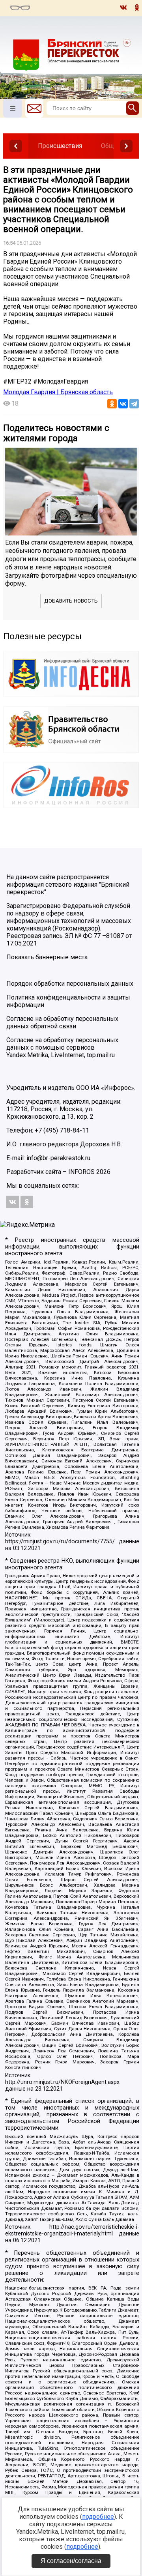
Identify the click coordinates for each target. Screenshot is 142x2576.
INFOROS (81, 1172)
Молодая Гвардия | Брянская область (58, 392)
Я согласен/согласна (71, 2561)
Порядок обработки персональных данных (70, 984)
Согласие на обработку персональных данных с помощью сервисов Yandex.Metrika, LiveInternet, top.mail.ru (62, 1047)
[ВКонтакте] (123, 404)
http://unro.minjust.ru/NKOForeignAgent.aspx (62, 2082)
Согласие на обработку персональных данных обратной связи (62, 1022)
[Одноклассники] (112, 404)
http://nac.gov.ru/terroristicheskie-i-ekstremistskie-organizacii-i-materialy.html (72, 2230)
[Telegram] (134, 404)
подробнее (98, 2517)
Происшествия (60, 146)
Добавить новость (71, 601)
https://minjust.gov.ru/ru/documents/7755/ (60, 1542)
